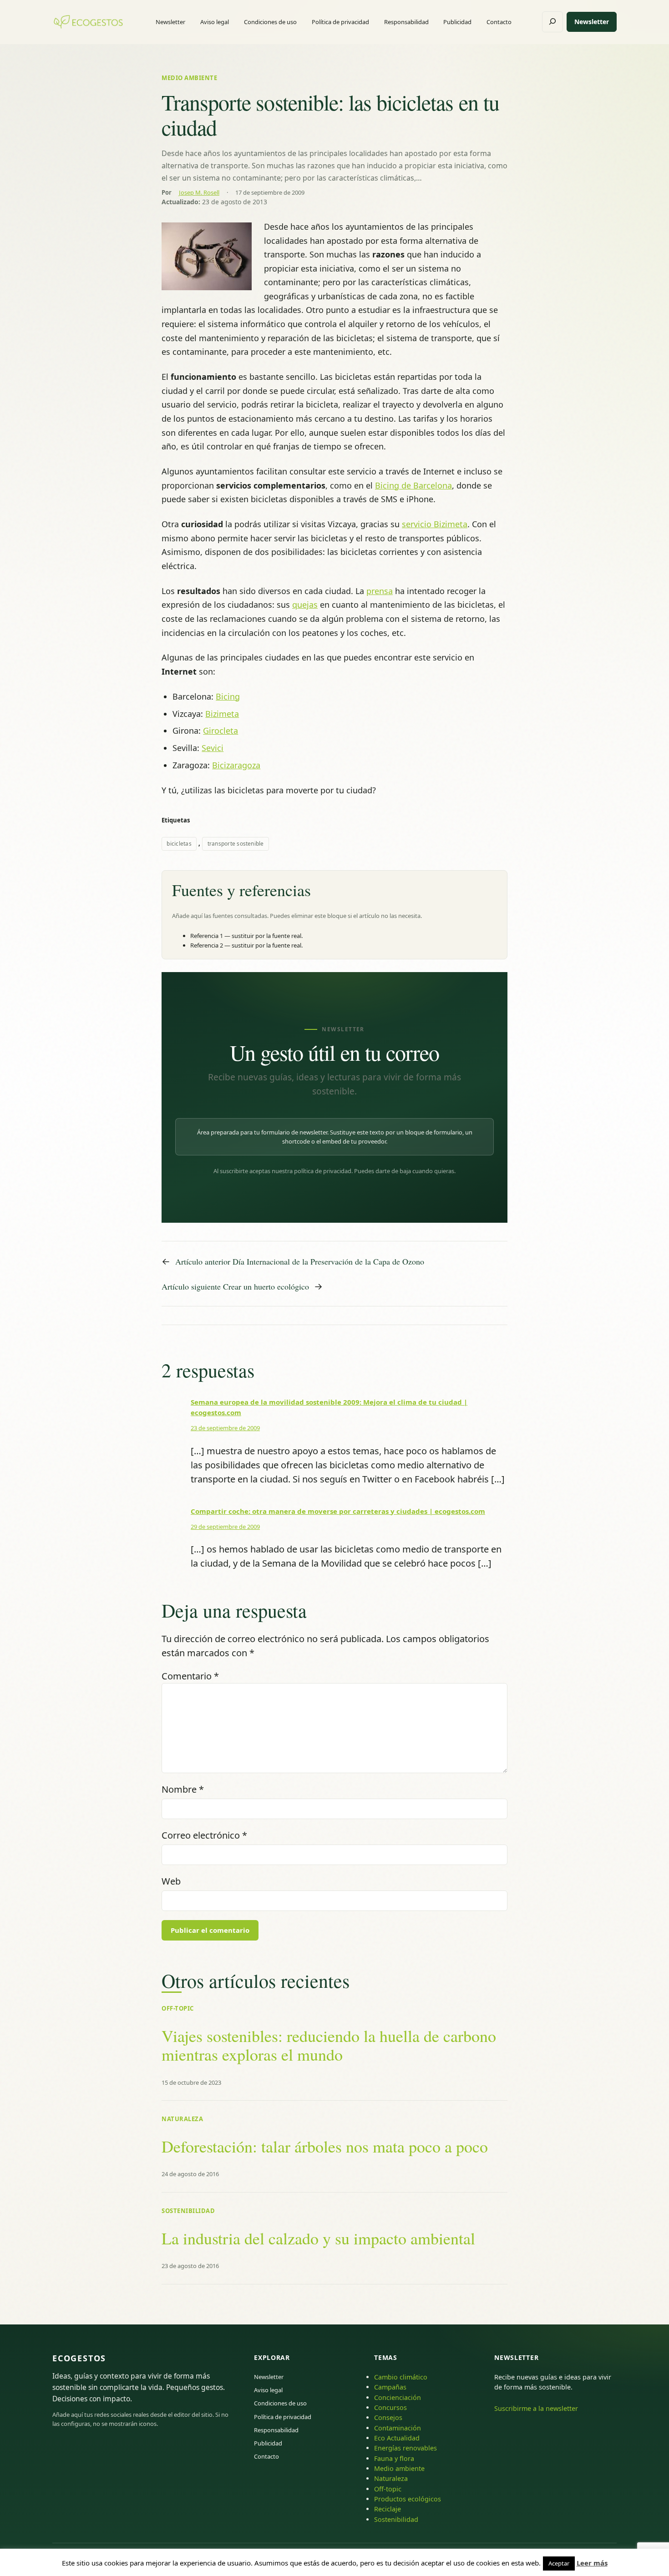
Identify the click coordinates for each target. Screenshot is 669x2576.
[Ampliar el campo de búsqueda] (552, 22)
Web (171, 1881)
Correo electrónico (204, 1835)
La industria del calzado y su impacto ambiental (318, 2238)
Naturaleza (182, 2119)
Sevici (213, 748)
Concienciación (398, 2397)
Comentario (190, 1676)
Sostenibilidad (188, 2211)
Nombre (183, 1789)
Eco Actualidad (397, 2438)
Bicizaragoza (236, 765)
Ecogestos (79, 2358)
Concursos (390, 2407)
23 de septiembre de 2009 (225, 1428)
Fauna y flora (394, 2458)
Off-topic (178, 2008)
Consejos (388, 2417)
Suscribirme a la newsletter (536, 2408)
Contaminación (398, 2428)
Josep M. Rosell (199, 192)
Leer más (592, 2563)
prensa (380, 591)
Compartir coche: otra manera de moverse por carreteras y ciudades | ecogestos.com (338, 1511)
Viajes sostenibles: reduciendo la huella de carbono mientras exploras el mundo (329, 2045)
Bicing (228, 696)
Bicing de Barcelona (413, 485)
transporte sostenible (236, 844)
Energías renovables (405, 2448)
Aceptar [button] (559, 2563)
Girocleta (220, 731)
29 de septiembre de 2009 (225, 1527)
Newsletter (592, 22)
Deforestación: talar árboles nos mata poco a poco (325, 2146)
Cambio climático (401, 2377)
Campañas (390, 2387)
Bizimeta (222, 714)
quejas (305, 605)
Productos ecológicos (408, 2499)
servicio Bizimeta (435, 524)
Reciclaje (388, 2509)
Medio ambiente (189, 78)
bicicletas (179, 844)
